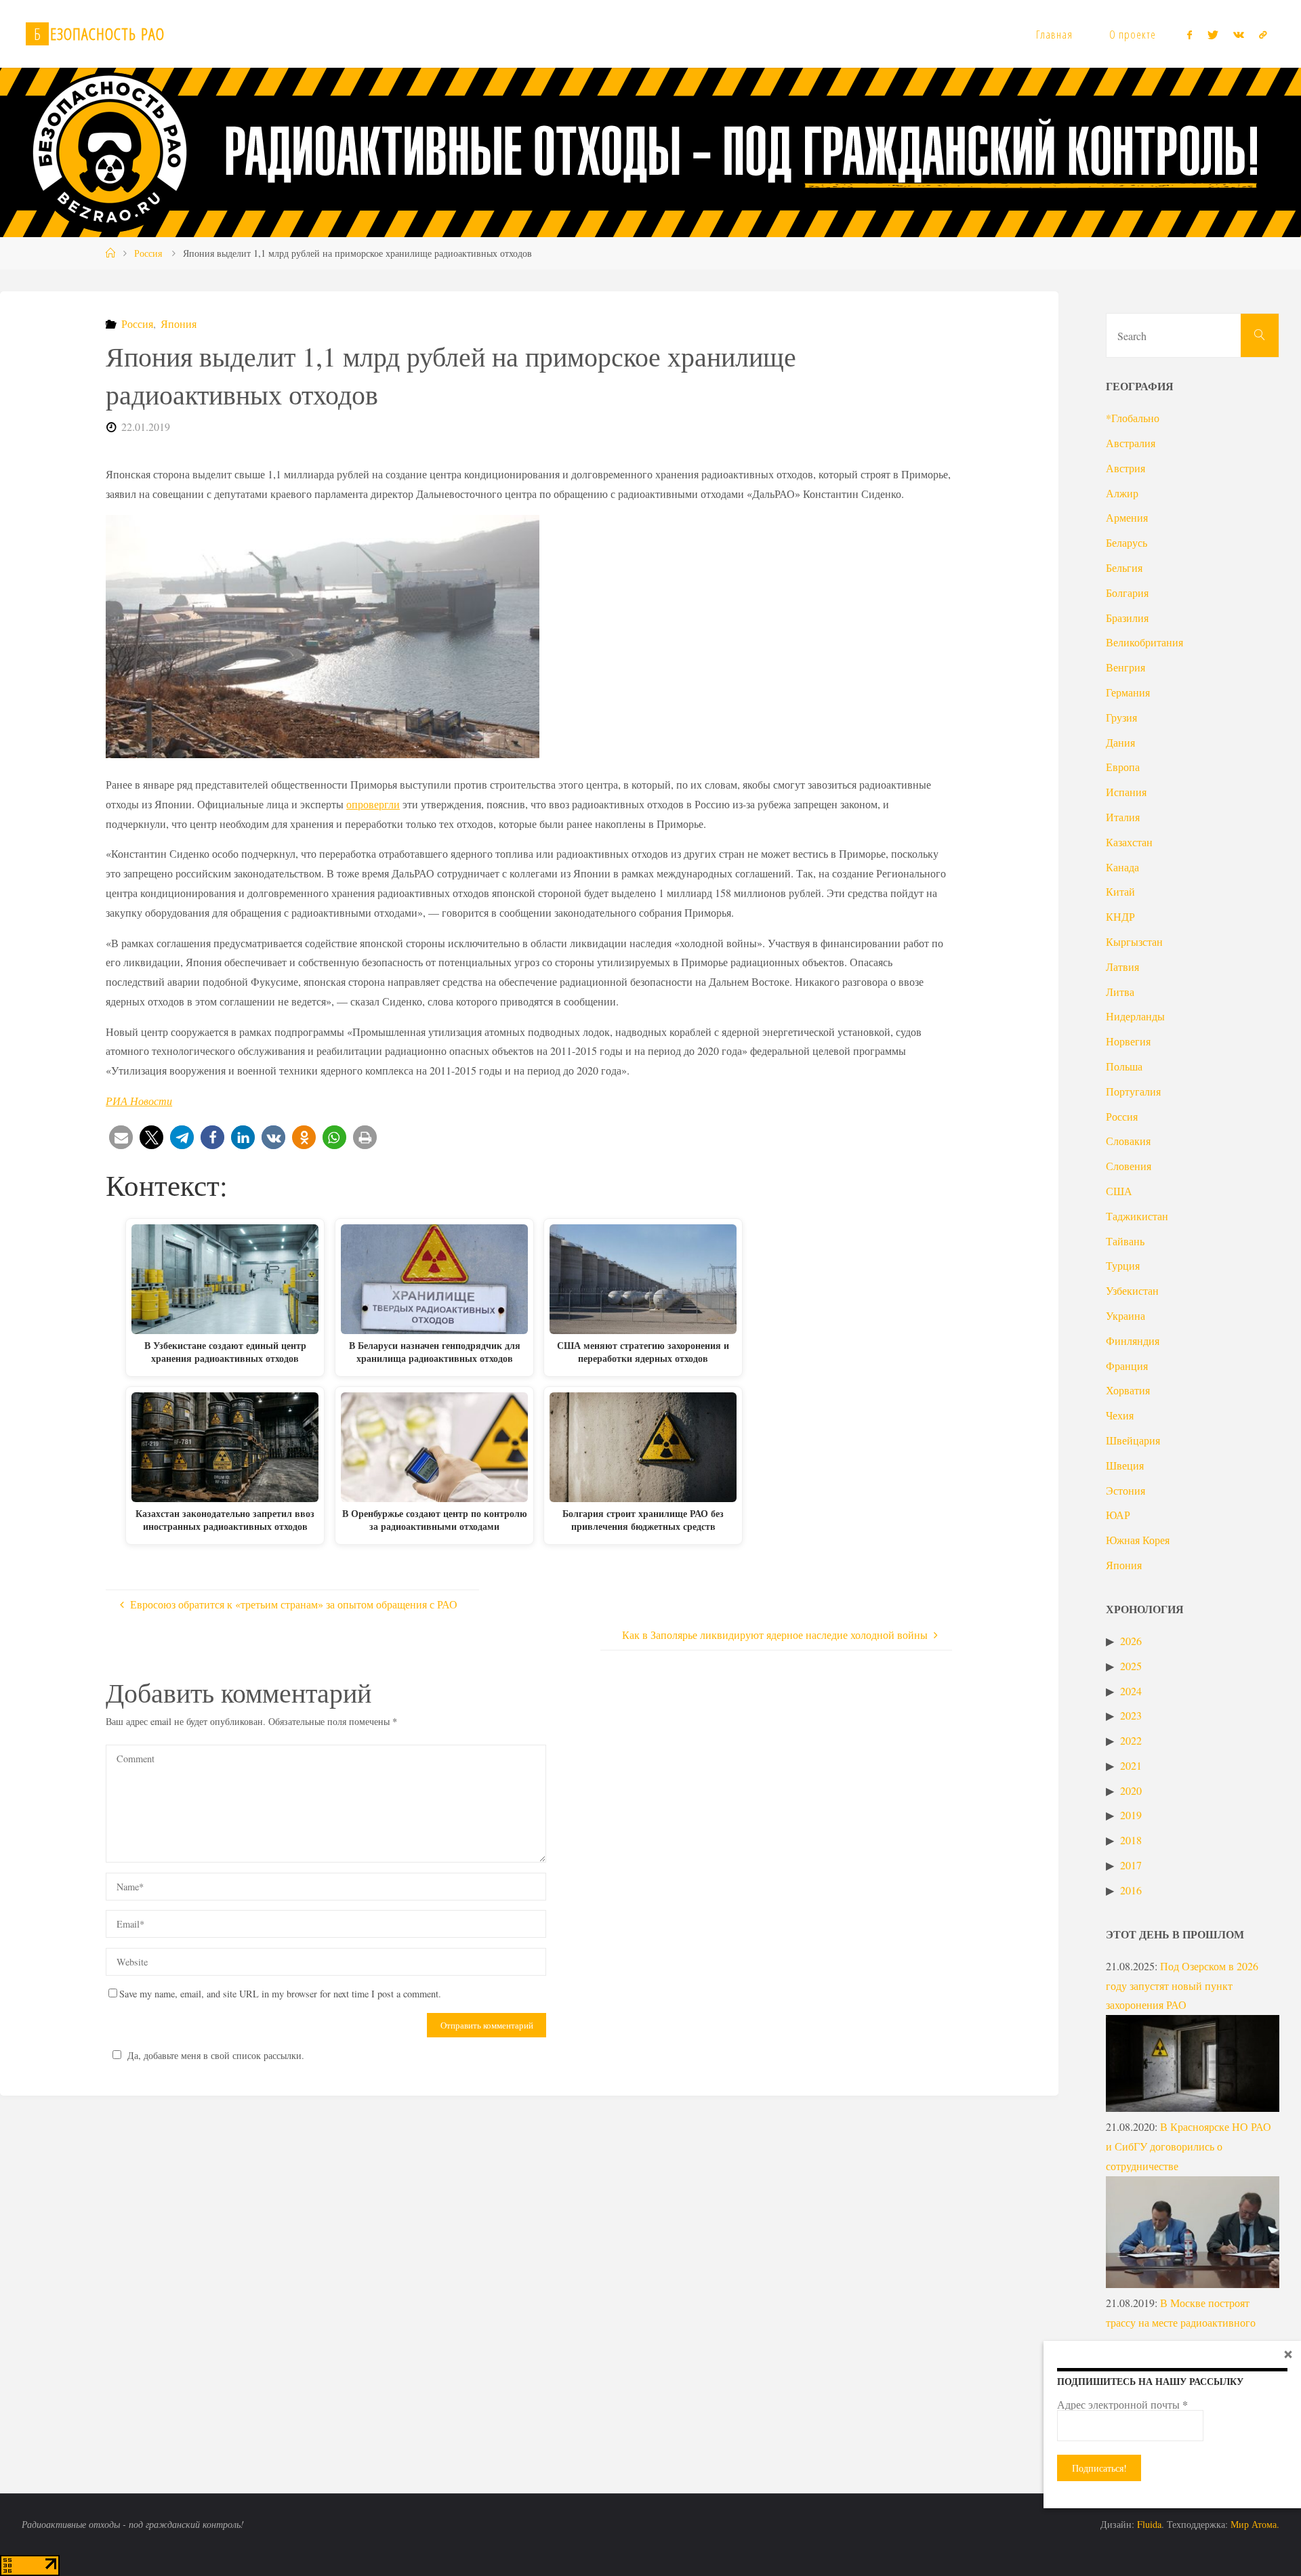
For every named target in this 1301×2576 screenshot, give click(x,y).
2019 (1131, 1815)
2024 (1131, 1691)
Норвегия (1128, 1041)
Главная (1054, 34)
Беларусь (1127, 542)
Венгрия (1126, 667)
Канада (1122, 867)
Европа (1123, 767)
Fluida (1148, 2524)
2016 (1131, 1890)
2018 (1131, 1840)
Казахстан (1129, 842)
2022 (1131, 1740)
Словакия (1128, 1141)
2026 (1131, 1641)
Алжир (1122, 493)
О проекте (1133, 34)
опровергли (373, 804)
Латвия (1122, 967)
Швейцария (1133, 1440)
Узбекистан (1132, 1290)
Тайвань (1125, 1241)
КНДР (1120, 916)
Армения (1127, 517)
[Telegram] (1263, 35)
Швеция (1125, 1465)
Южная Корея (1138, 1540)
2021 (1131, 1765)
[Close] (1288, 2354)
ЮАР (1118, 1515)
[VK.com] (1239, 35)
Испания (1126, 792)
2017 (1131, 1865)
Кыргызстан (1134, 941)
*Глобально (1133, 418)
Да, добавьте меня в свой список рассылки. (216, 2055)
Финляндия (1133, 1341)
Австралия (1131, 443)
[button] (121, 1137)
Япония (179, 324)
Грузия (1121, 717)
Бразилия (1127, 618)
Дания (1120, 742)
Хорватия (1128, 1390)
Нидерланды (1135, 1016)
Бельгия (1124, 567)
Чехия (1120, 1415)
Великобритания (1144, 642)
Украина (1126, 1315)
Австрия (1126, 468)
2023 (1131, 1715)
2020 (1131, 1790)
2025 (1131, 1666)
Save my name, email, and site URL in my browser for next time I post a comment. (280, 1994)
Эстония (1126, 1490)
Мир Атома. (1255, 2524)
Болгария (1127, 593)
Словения (1129, 1166)
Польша (1124, 1066)
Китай (1120, 891)
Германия (1128, 692)
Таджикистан (1137, 1216)
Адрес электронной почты (1122, 2405)
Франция (1127, 1366)
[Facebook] (1190, 35)
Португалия (1133, 1091)
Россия (148, 253)
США (1119, 1191)
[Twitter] (1212, 35)
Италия (1123, 817)
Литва (1120, 992)
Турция (1123, 1265)
